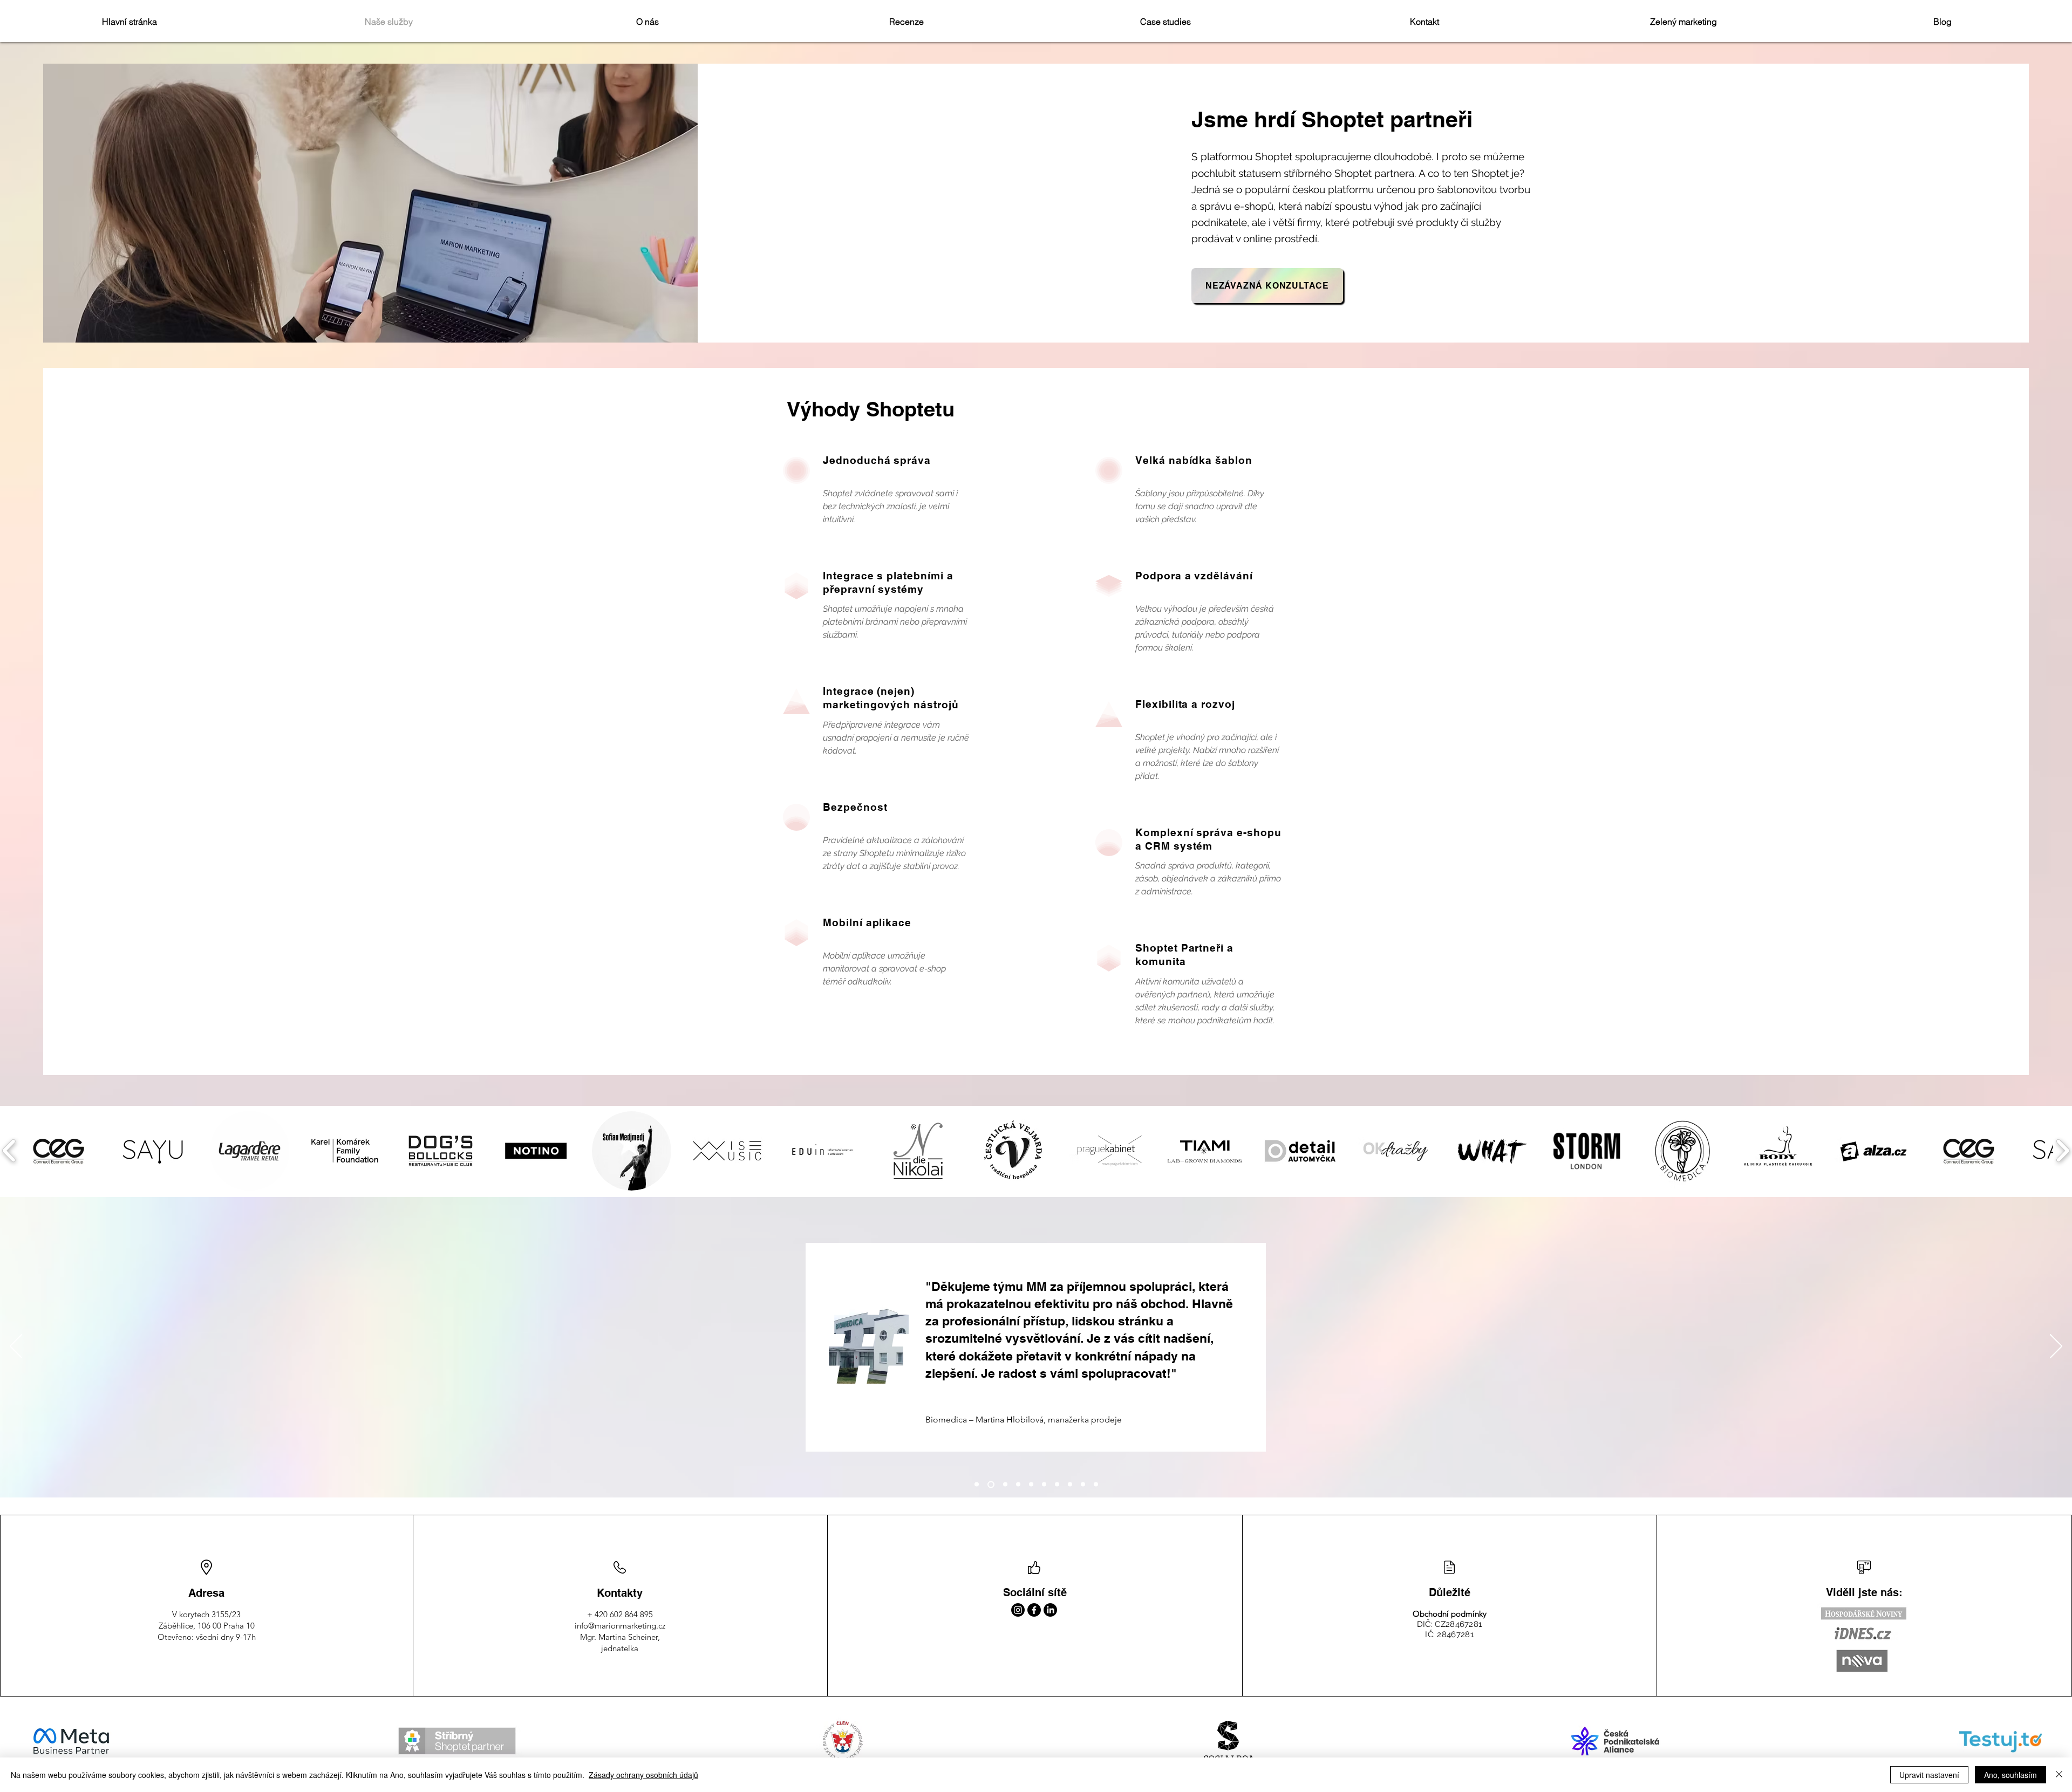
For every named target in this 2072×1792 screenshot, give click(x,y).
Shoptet (1274, 156)
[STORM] (1018, 1485)
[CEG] (1070, 1485)
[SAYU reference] (1044, 1485)
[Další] (2056, 1347)
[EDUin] (1057, 1485)
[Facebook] (1034, 1610)
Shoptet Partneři (1180, 948)
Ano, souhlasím (2010, 1775)
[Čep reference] (1096, 1485)
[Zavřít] (2059, 1775)
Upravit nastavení (1929, 1775)
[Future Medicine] (1083, 1485)
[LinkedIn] (1050, 1610)
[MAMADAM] (1031, 1485)
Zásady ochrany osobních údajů (643, 1775)
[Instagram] (1018, 1610)
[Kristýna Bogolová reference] (977, 1485)
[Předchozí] (16, 1347)
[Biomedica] (990, 1485)
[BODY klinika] (1004, 1484)
